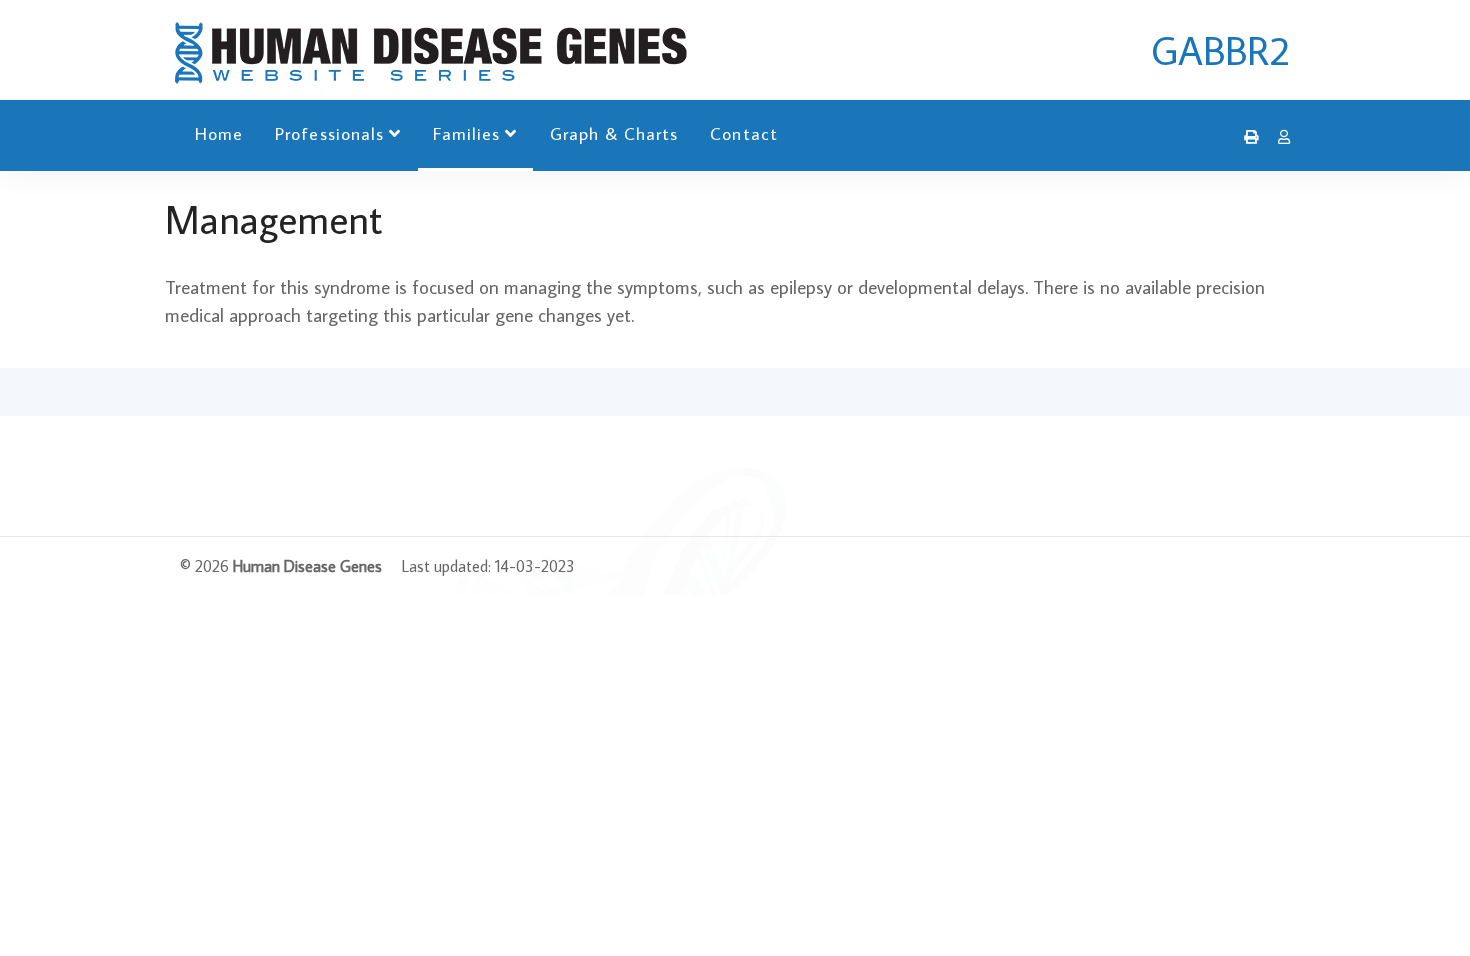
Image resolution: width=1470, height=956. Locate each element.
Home (219, 133)
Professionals (329, 133)
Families (466, 133)
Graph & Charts (614, 133)
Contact (743, 133)
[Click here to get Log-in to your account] (1279, 137)
